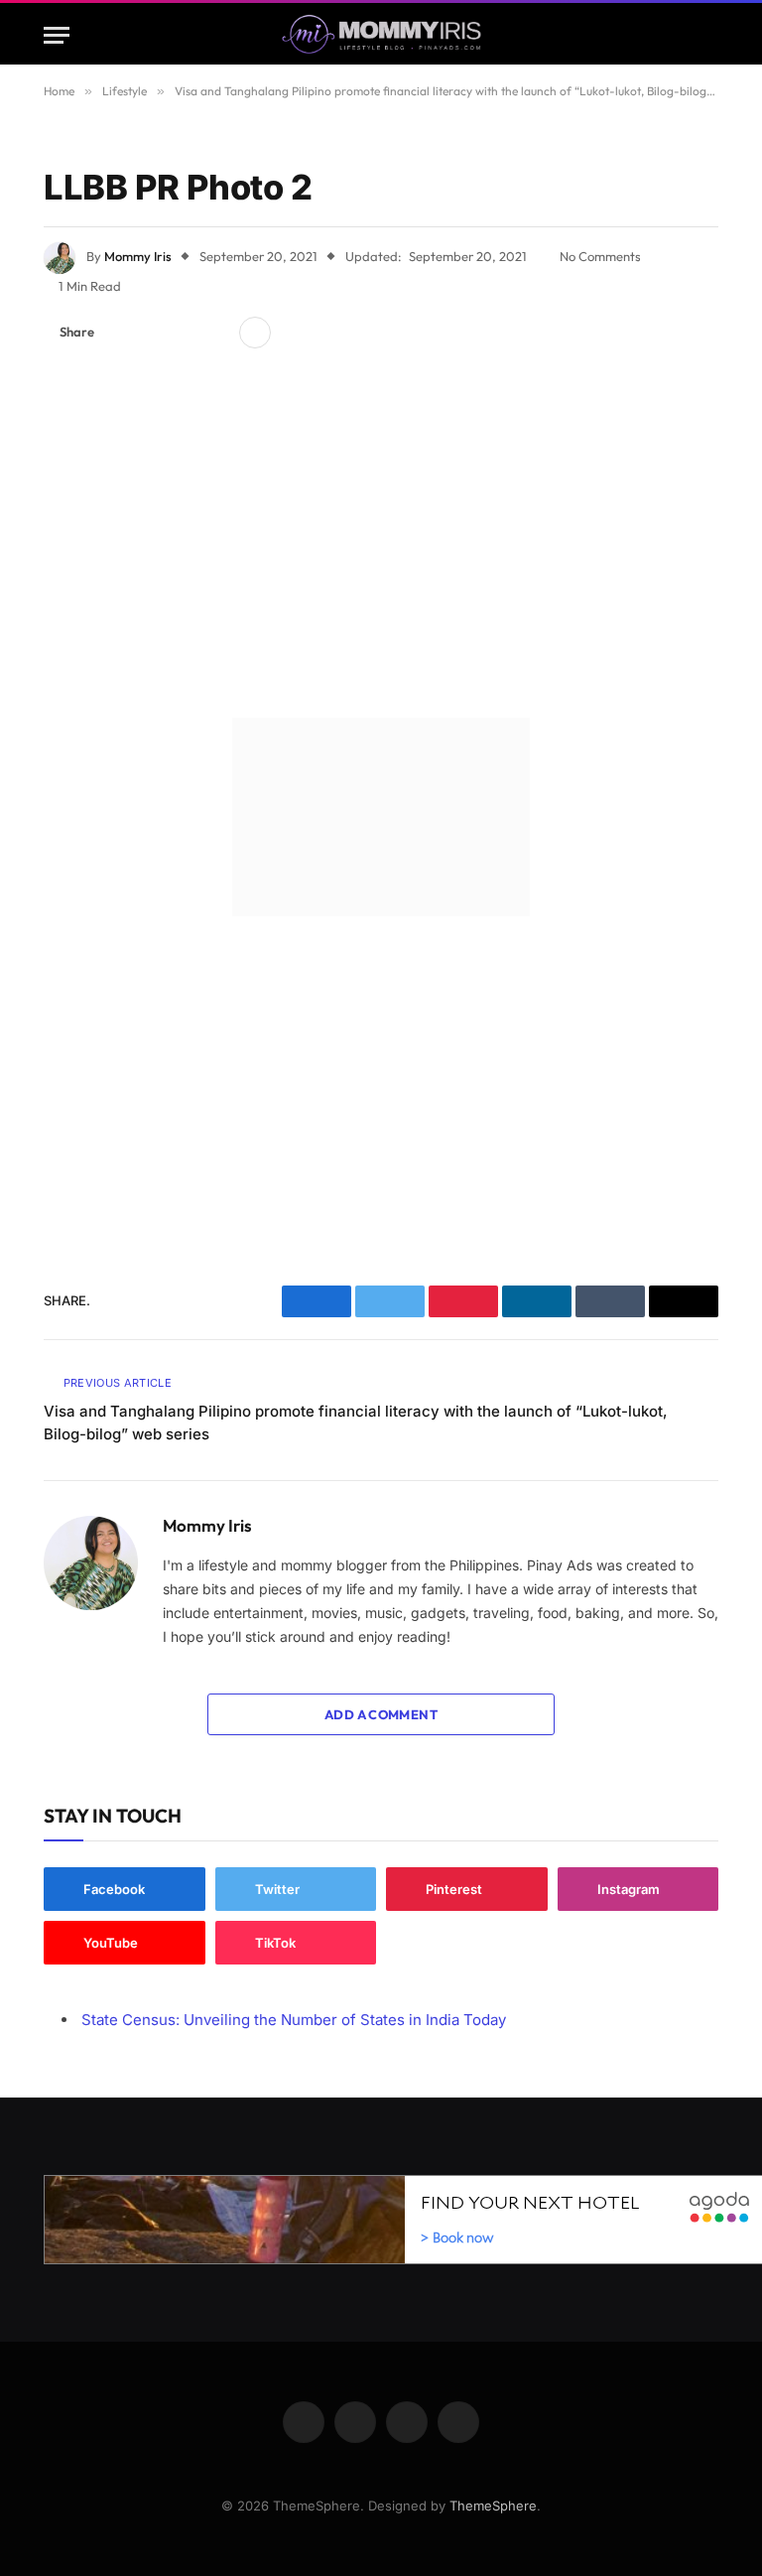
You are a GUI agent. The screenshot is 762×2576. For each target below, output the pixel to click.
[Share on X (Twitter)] (153, 333)
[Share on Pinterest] (185, 333)
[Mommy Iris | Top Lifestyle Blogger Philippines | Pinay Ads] (381, 35)
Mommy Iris (138, 256)
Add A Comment (381, 1714)
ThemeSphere (493, 2506)
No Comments (600, 256)
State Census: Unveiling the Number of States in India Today (294, 2020)
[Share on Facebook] (121, 333)
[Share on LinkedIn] (216, 333)
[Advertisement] (381, 538)
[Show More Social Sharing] (255, 333)
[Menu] (57, 35)
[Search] (709, 35)
